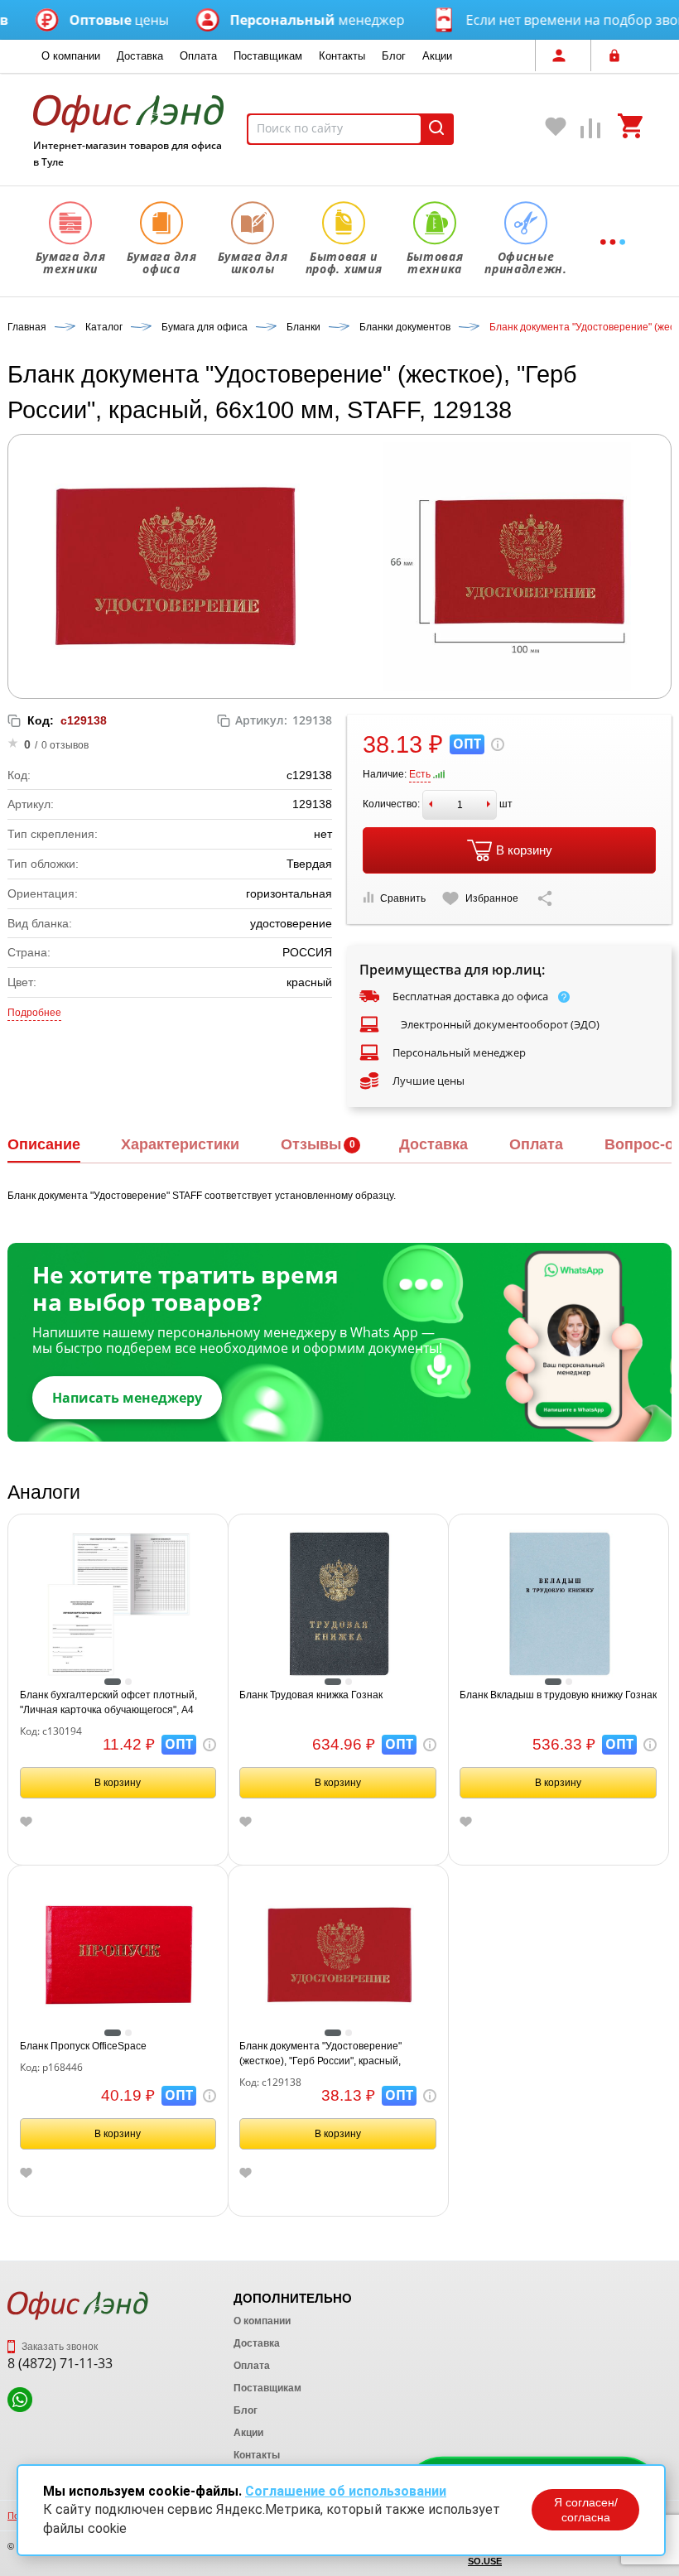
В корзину (524, 850)
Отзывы (311, 1144)
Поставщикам (268, 56)
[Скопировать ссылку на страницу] (545, 898)
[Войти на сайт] (619, 55)
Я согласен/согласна (586, 2510)
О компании (71, 56)
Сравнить (403, 898)
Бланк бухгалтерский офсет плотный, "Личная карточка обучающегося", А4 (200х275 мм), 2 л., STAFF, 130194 (108, 1703)
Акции (437, 56)
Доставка (140, 56)
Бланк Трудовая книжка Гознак (311, 1695)
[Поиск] (436, 129)
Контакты (342, 56)
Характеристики (180, 1144)
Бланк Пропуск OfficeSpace (83, 2046)
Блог (394, 56)
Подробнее (34, 1013)
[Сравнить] (591, 132)
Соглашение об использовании (346, 2491)
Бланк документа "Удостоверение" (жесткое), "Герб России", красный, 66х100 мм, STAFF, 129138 (320, 2054)
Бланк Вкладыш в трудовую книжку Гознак (558, 1695)
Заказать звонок (58, 2347)
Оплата (198, 56)
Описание (44, 1144)
